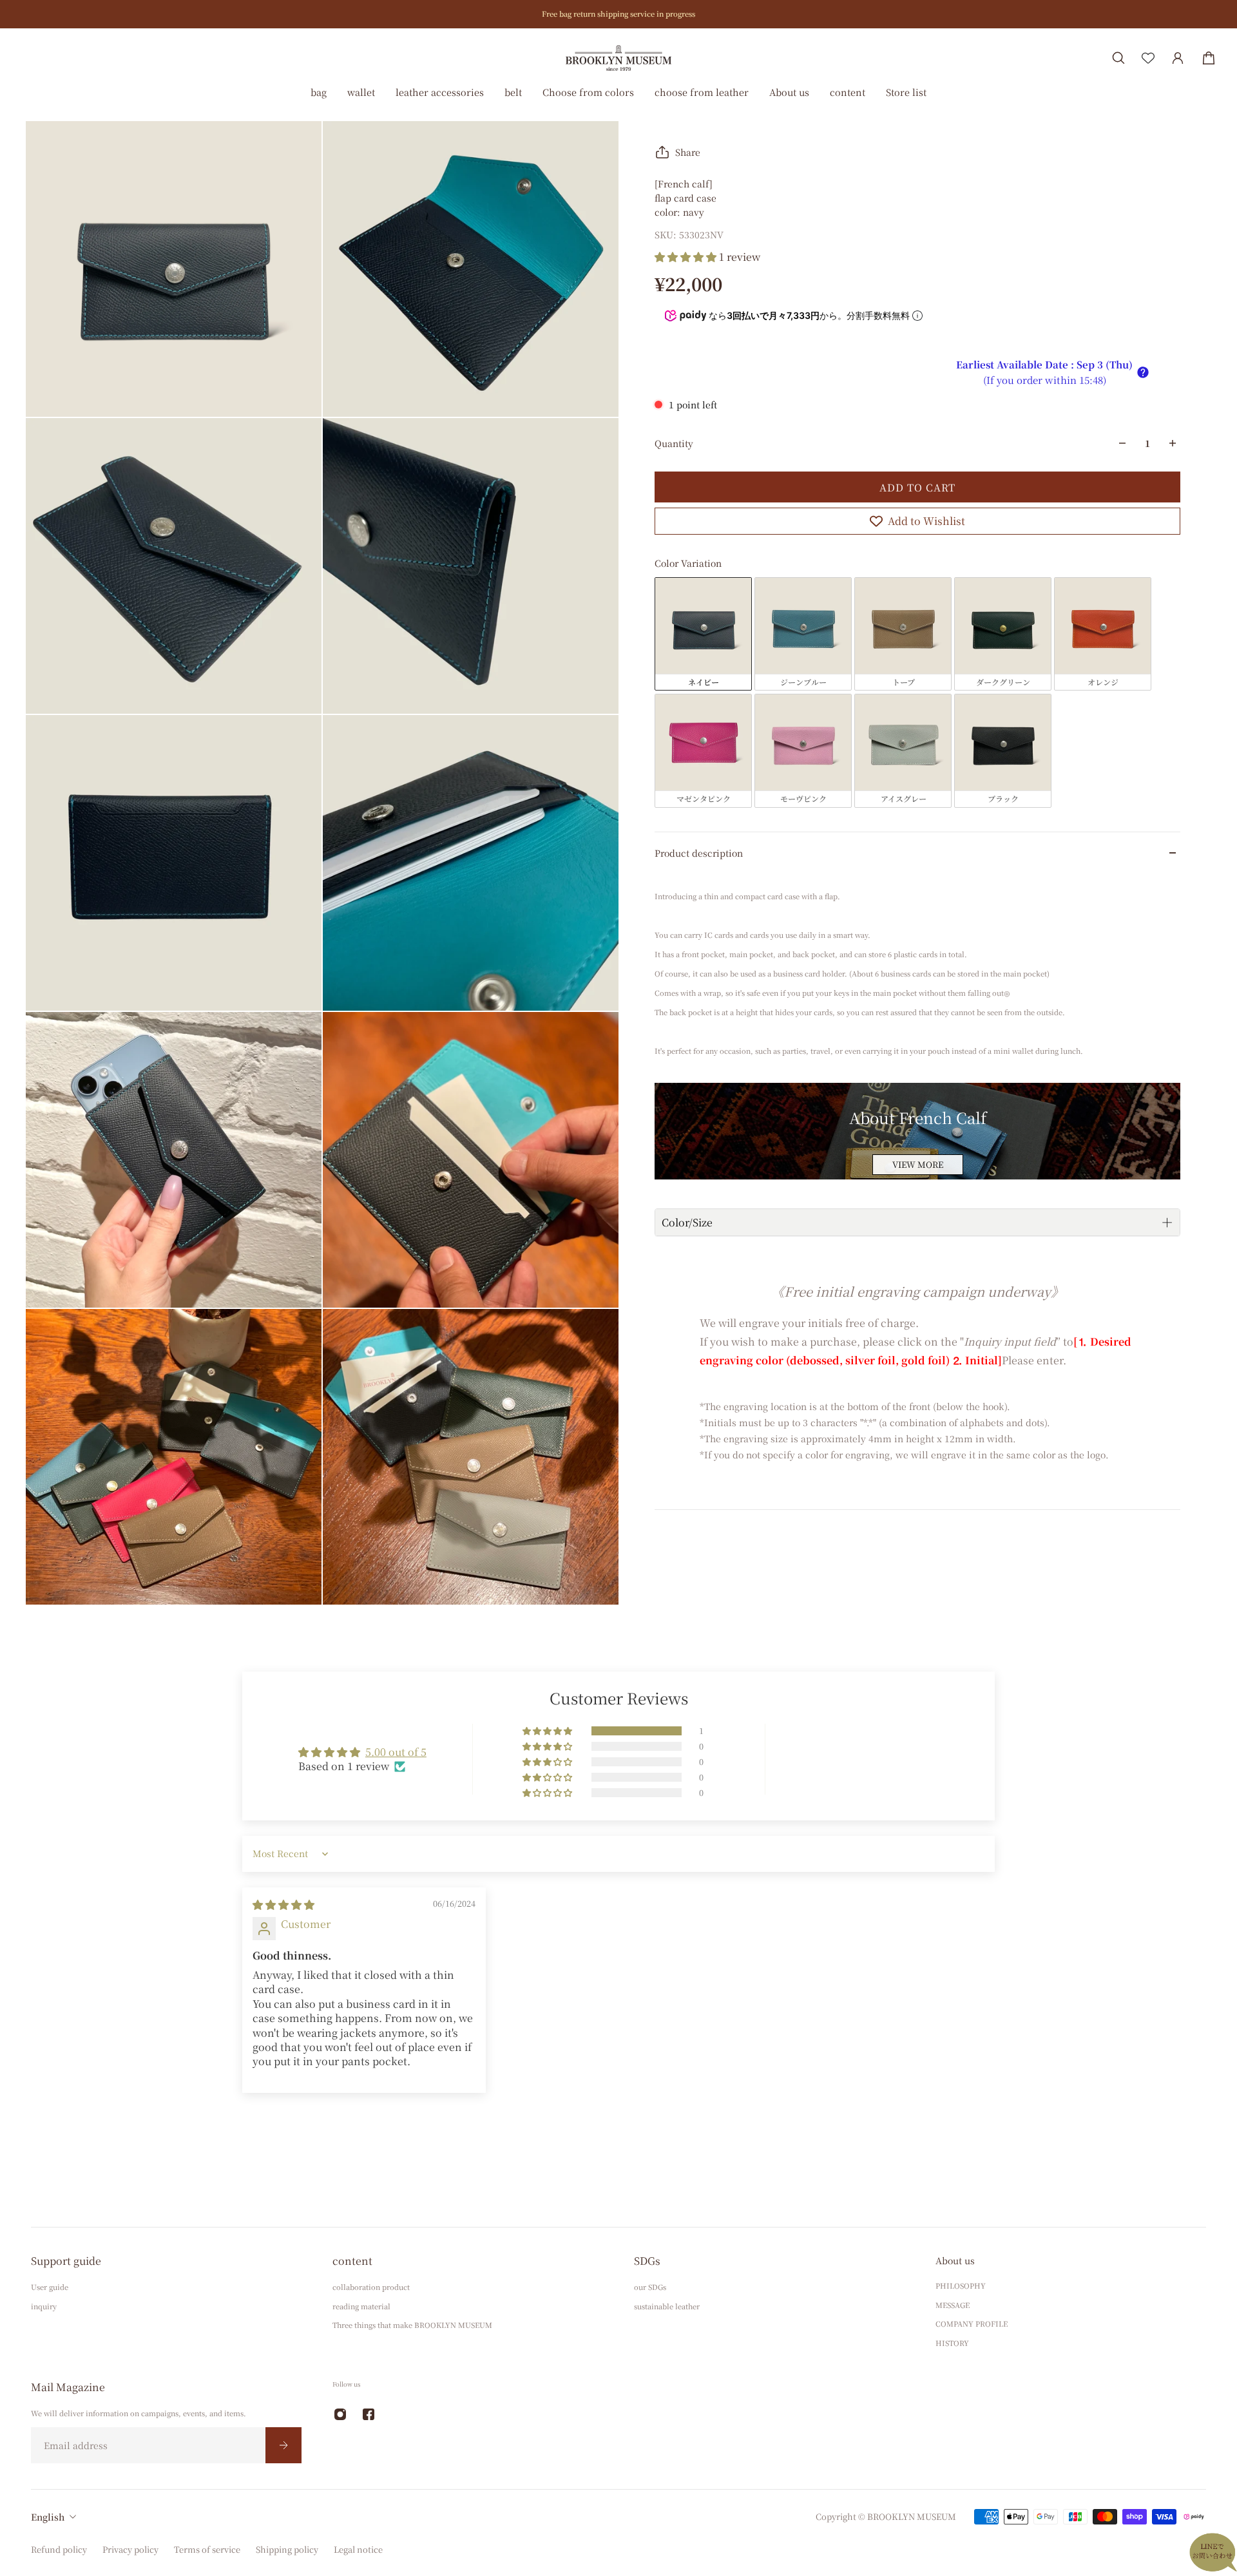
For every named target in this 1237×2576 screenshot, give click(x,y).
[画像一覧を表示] (1218, 99)
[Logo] (618, 58)
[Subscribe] (283, 2445)
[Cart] (1209, 58)
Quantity (674, 443)
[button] (687, 257)
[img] (283, 1904)
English (48, 2517)
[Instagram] (340, 2414)
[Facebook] (369, 2414)
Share (688, 152)
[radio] (703, 634)
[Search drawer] (1118, 58)
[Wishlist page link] (1148, 58)
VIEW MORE (918, 1164)
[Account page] (1178, 58)
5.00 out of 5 (396, 1752)
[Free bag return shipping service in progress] (618, 14)
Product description (699, 853)
